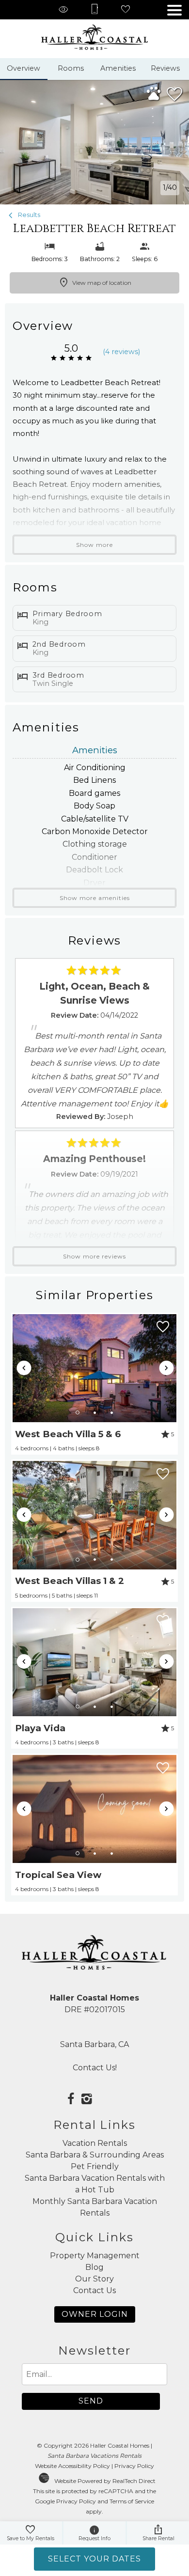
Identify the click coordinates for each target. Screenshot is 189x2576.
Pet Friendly (95, 2166)
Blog (94, 2267)
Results (28, 215)
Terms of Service (132, 2501)
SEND (91, 2401)
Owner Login (95, 2314)
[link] (95, 1384)
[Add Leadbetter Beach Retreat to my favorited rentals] (174, 94)
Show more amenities (95, 898)
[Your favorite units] (126, 10)
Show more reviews (94, 1256)
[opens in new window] (71, 2100)
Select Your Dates (94, 2559)
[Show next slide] (167, 1368)
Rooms (71, 68)
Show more (94, 545)
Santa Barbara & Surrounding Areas (95, 2155)
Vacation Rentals (95, 2143)
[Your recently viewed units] (63, 10)
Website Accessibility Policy (72, 2466)
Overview (24, 68)
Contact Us (94, 2290)
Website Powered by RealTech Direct (105, 2481)
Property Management (95, 2256)
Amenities (118, 68)
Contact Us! (95, 2068)
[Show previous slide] (24, 1368)
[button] (174, 10)
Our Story (94, 2279)
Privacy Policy (134, 2466)
